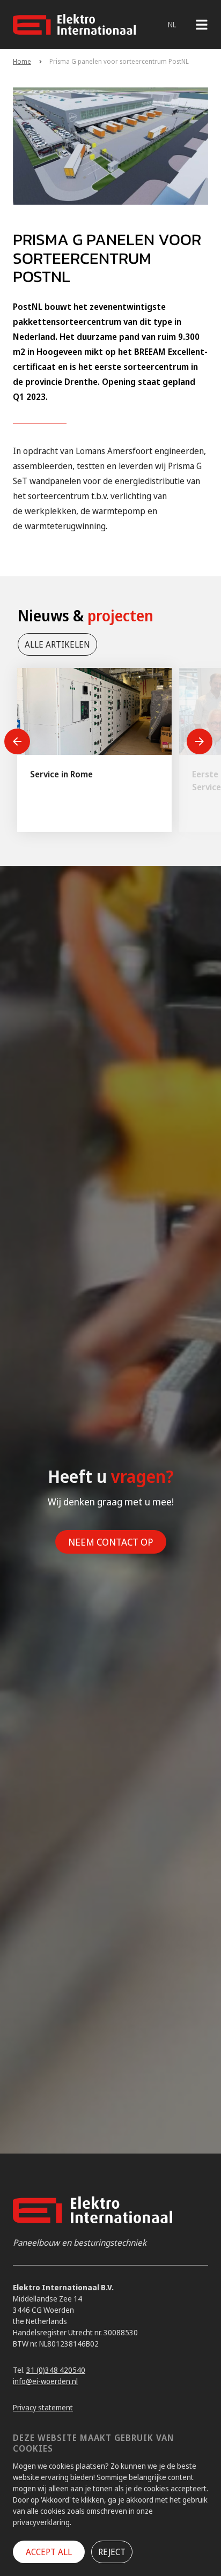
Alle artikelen (57, 644)
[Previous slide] (17, 741)
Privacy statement (43, 2407)
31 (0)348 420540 (56, 2370)
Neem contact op (111, 1542)
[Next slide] (200, 741)
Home (22, 61)
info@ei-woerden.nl (45, 2381)
